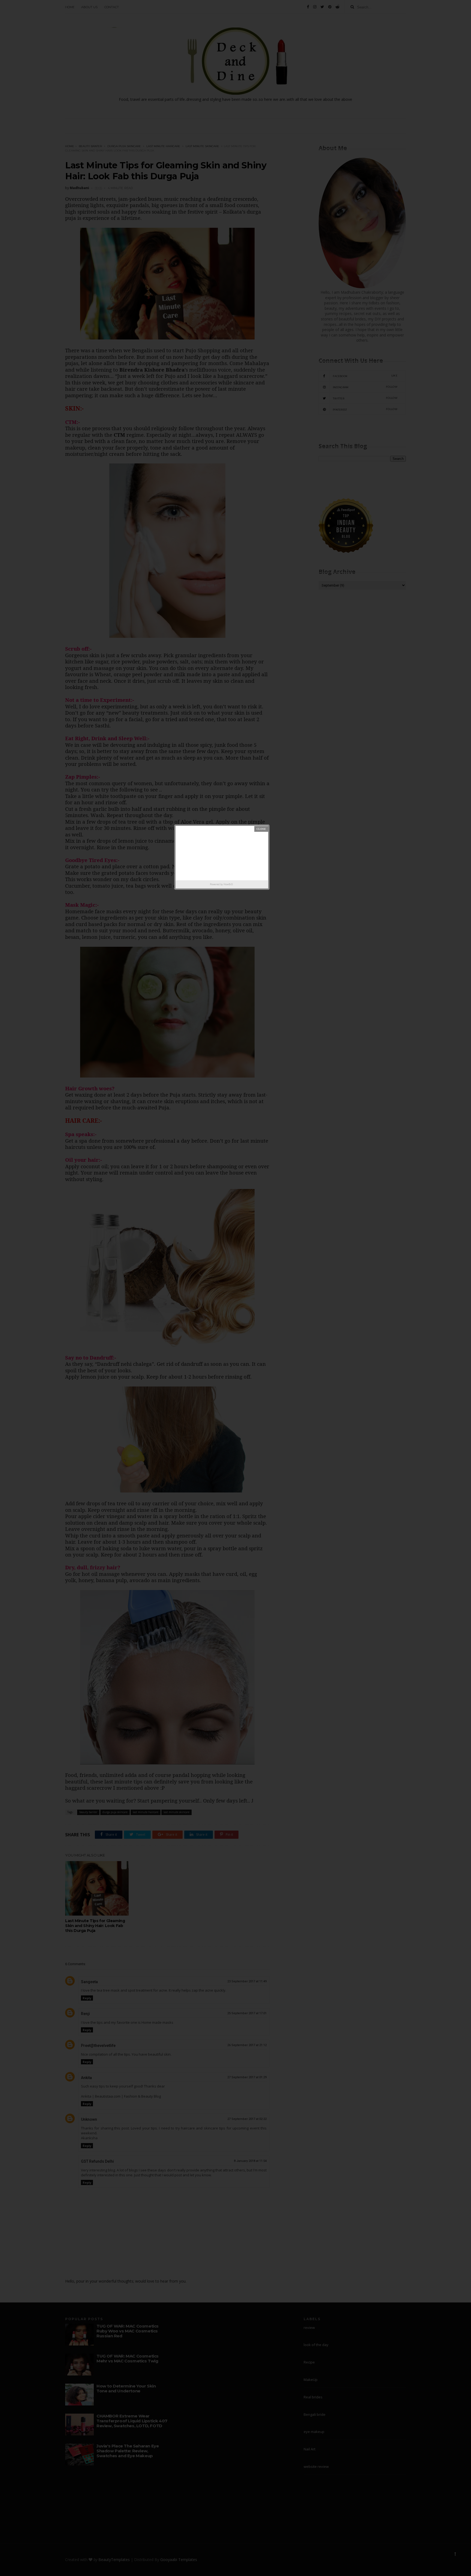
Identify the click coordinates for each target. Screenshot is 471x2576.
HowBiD (228, 884)
